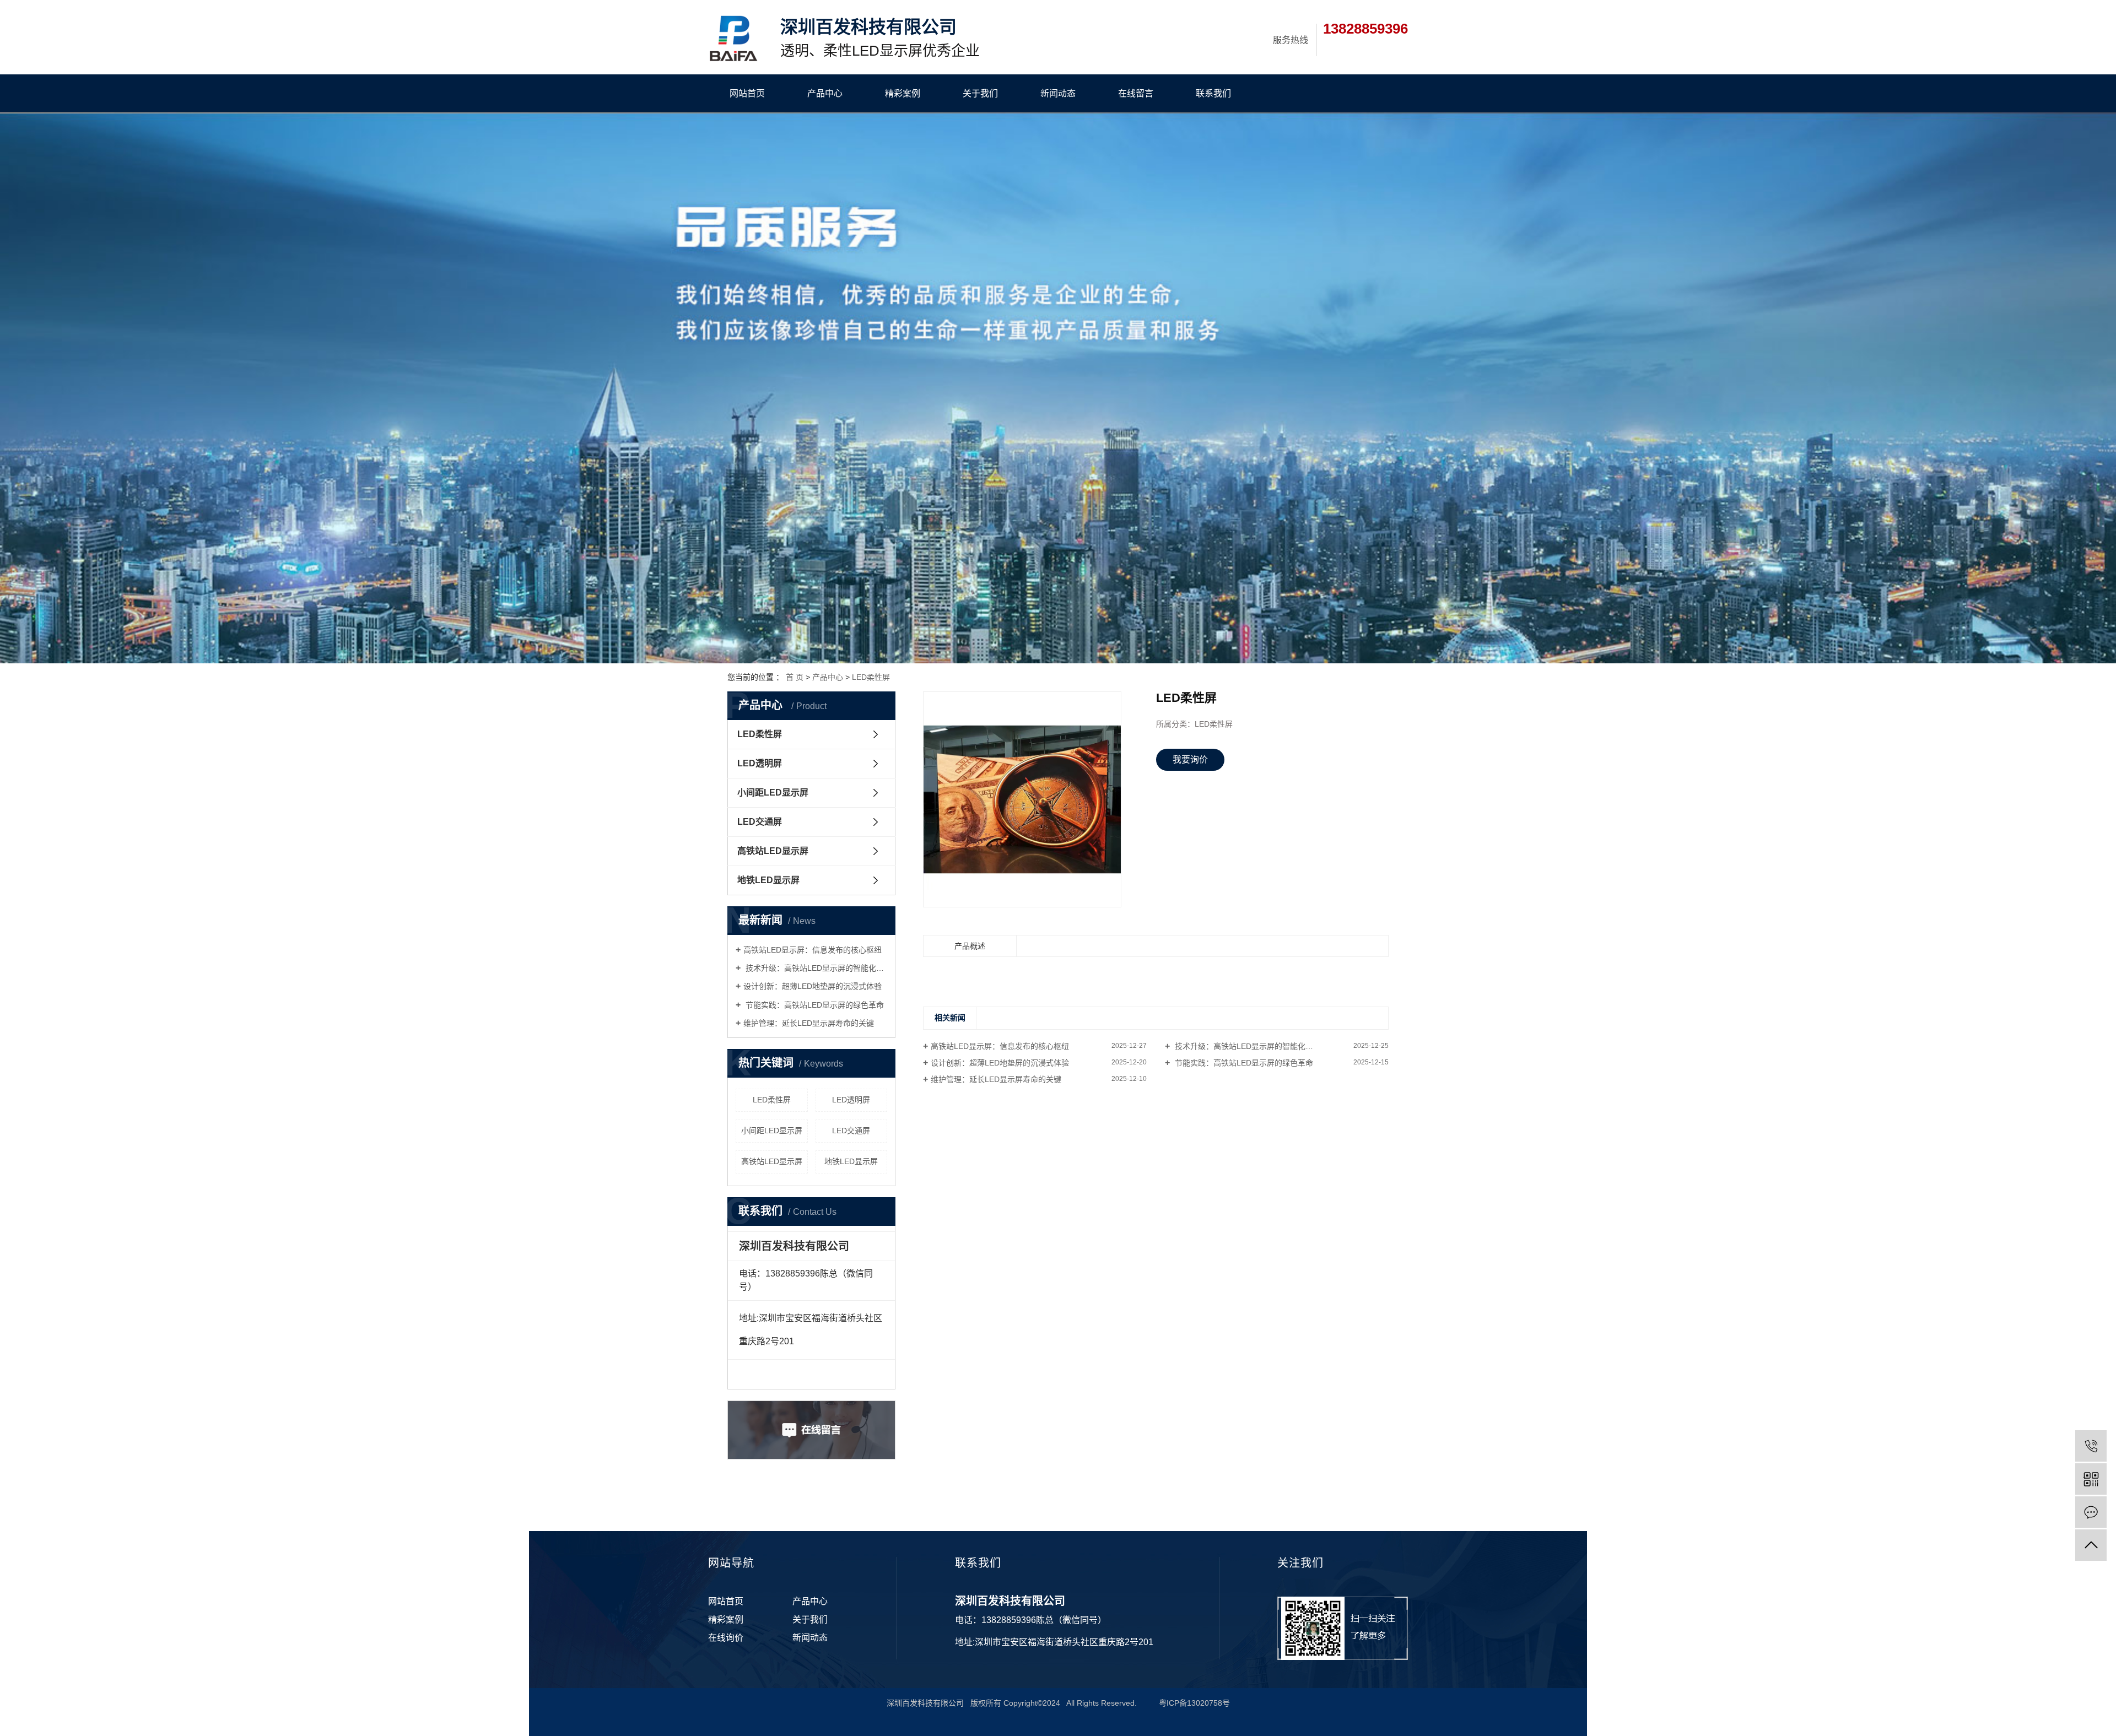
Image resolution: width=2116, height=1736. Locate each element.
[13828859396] (2091, 1446)
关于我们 (980, 93)
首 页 (795, 677)
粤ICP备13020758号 (1194, 1703)
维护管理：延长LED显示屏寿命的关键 (809, 1023)
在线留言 (1136, 93)
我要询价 (1190, 759)
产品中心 (825, 93)
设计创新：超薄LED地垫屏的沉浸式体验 (813, 986)
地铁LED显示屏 (768, 880)
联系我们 (1213, 93)
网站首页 (747, 93)
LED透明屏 (760, 763)
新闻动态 (1058, 93)
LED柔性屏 (871, 677)
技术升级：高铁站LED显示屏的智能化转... (1246, 1046)
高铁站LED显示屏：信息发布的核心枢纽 (813, 950)
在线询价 (726, 1638)
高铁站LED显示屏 (773, 851)
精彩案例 (903, 93)
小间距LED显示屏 (773, 793)
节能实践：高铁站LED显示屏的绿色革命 (814, 1005)
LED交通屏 (760, 822)
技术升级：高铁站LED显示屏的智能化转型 (815, 968)
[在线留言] (2091, 1512)
